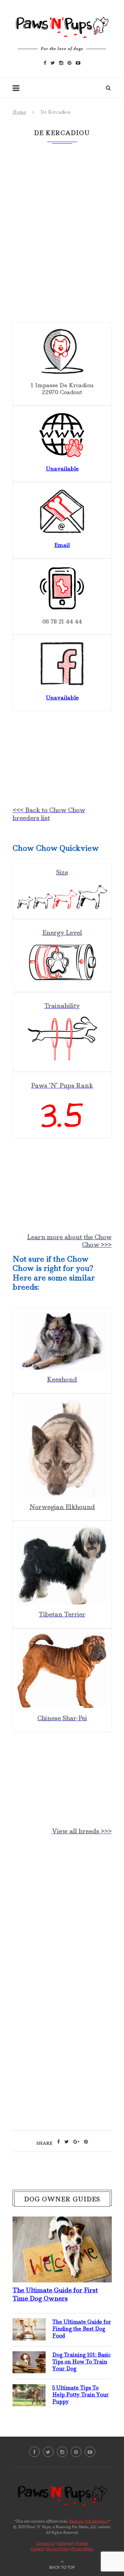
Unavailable (62, 469)
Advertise (65, 2543)
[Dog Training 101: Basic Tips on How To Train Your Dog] (29, 2357)
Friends (82, 2543)
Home (19, 112)
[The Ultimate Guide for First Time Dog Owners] (62, 2222)
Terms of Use (57, 2549)
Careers (37, 2549)
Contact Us (45, 2543)
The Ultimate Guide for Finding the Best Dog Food (82, 2329)
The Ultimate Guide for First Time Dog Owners (55, 2294)
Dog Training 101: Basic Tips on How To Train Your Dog (82, 2362)
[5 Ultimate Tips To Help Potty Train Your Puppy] (29, 2390)
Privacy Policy (82, 2549)
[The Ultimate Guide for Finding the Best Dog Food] (29, 2324)
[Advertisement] (62, 1913)
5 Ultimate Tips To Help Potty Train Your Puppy (81, 2395)
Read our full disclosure (89, 2521)
